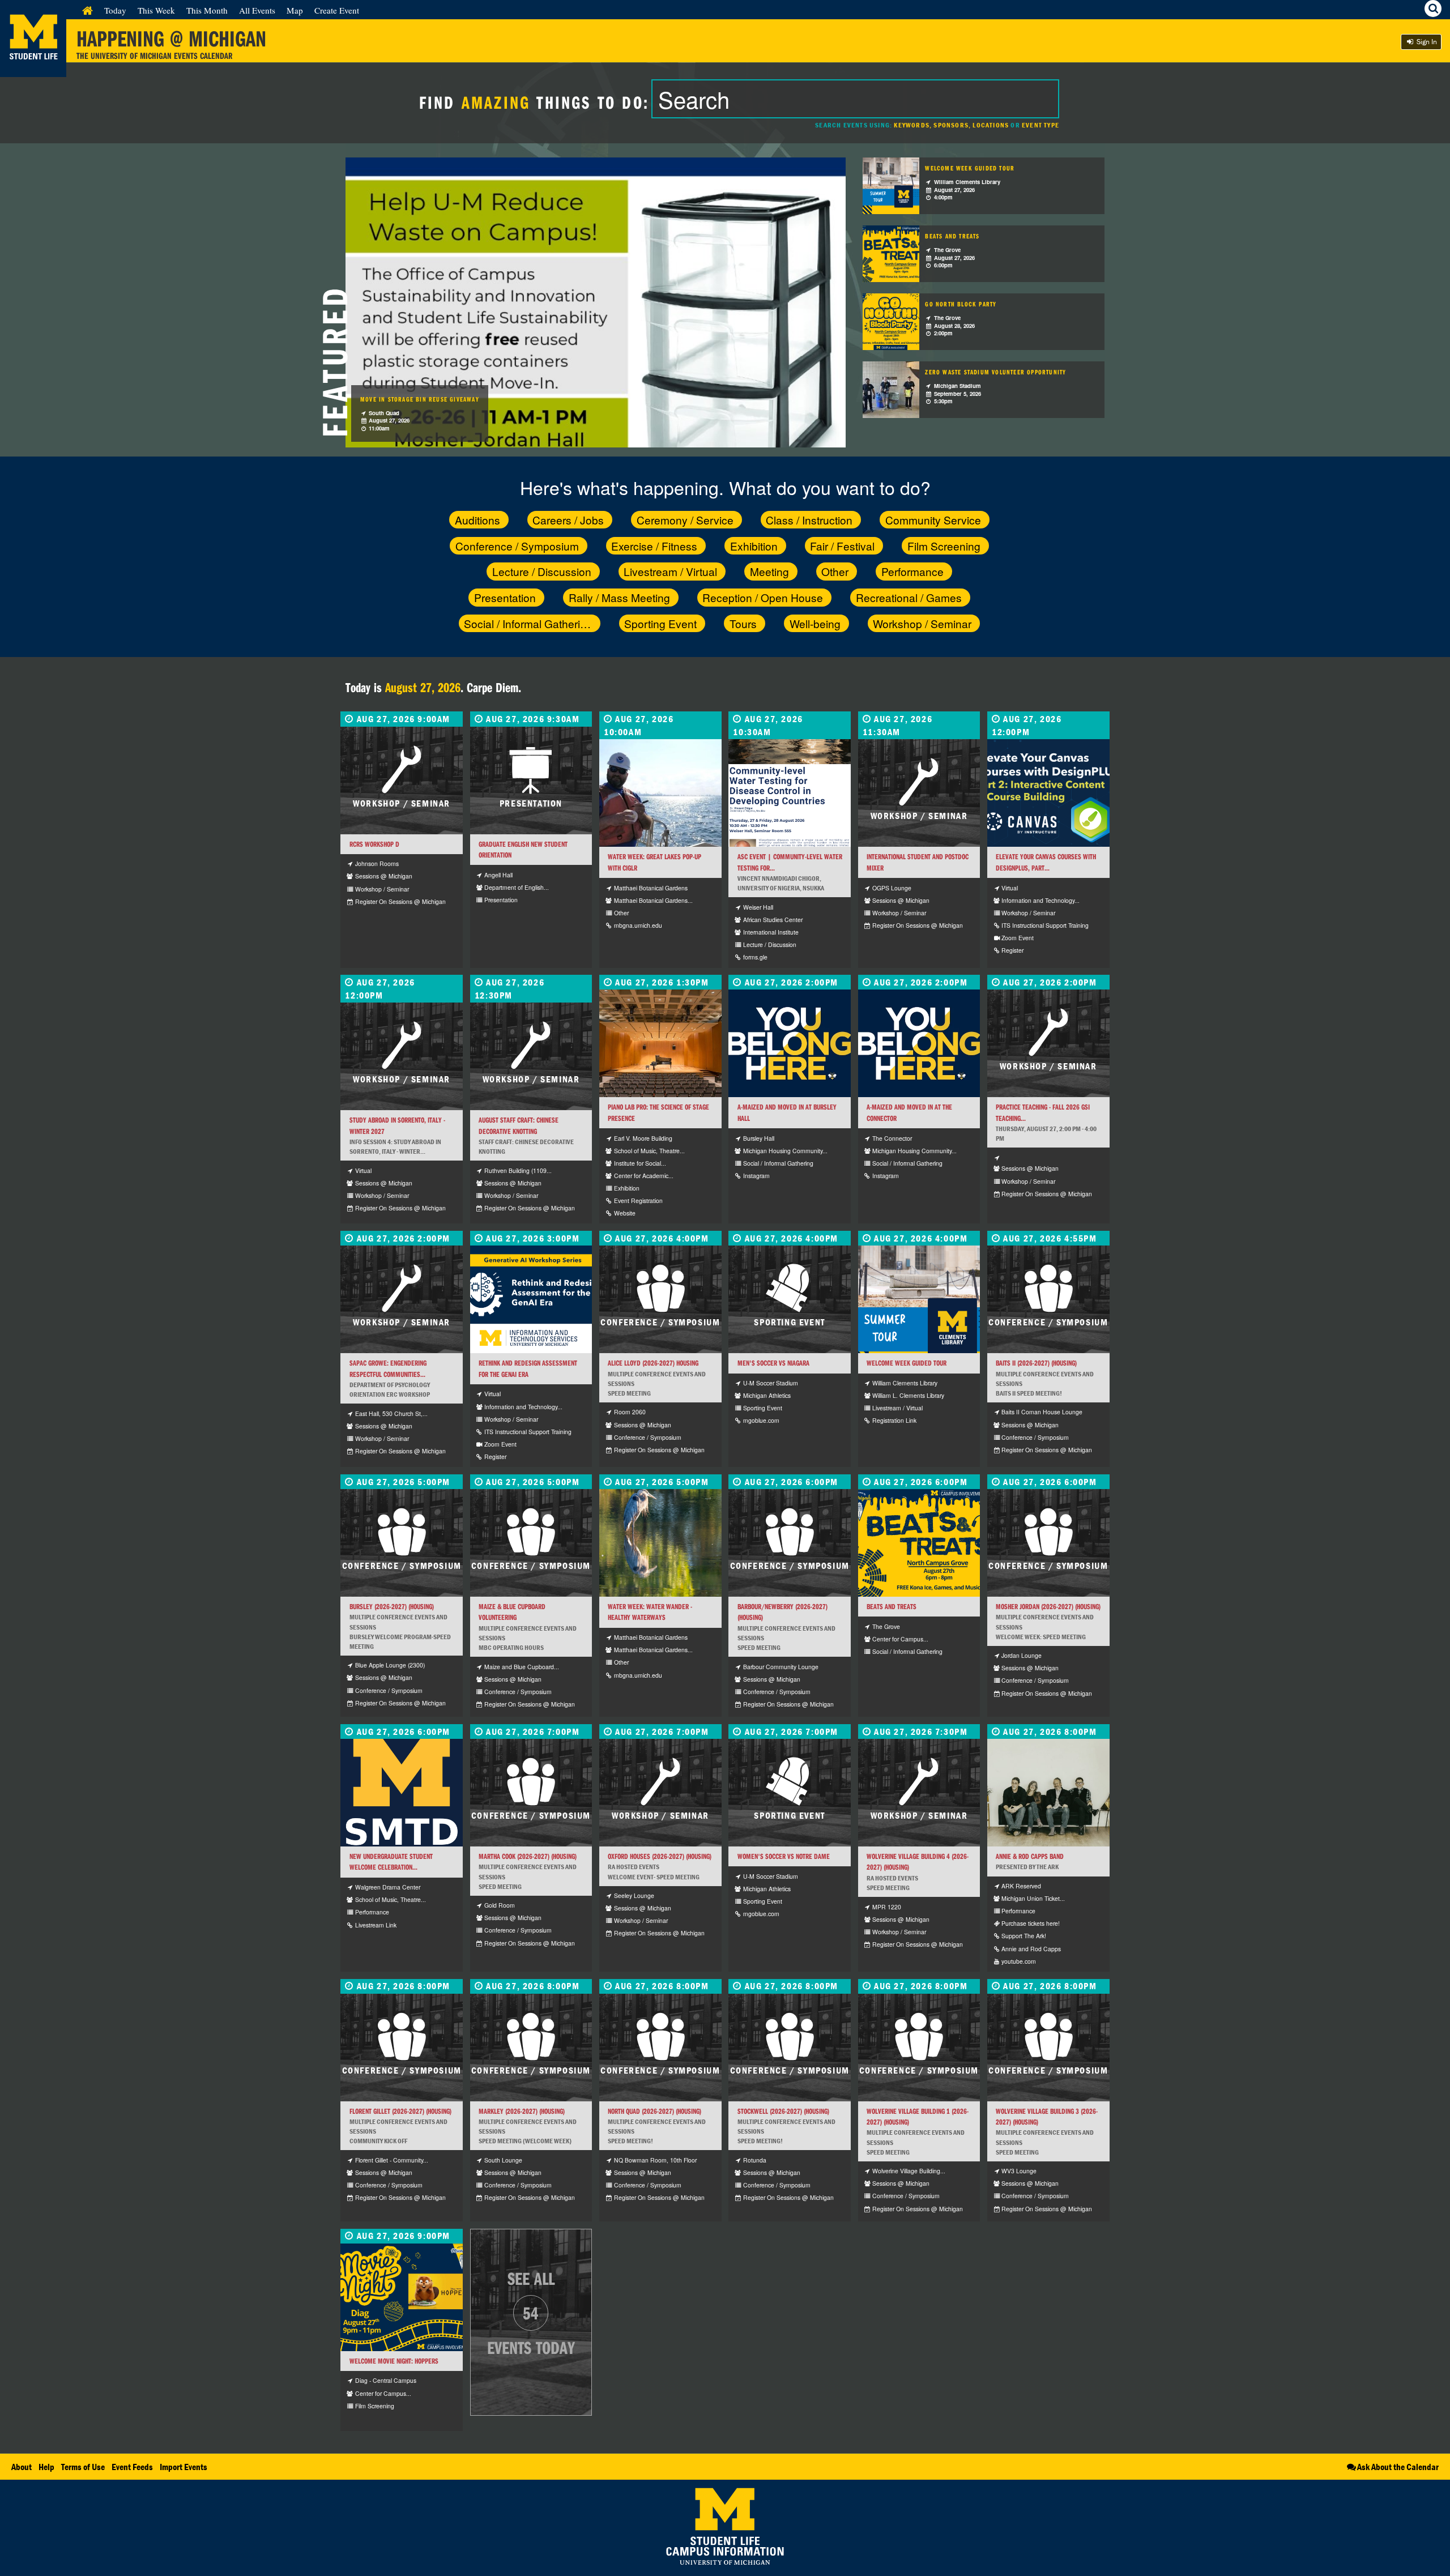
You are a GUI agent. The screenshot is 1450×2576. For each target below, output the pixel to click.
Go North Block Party (961, 304)
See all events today (531, 2313)
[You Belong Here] (790, 1043)
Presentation (505, 597)
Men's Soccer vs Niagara (773, 1363)
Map (295, 10)
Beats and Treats (952, 236)
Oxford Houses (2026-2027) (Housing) (660, 1856)
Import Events (184, 2467)
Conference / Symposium (517, 546)
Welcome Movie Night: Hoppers (394, 2361)
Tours (743, 623)
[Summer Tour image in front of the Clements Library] (919, 1299)
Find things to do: (534, 102)
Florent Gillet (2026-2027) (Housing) (400, 2111)
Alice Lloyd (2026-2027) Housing (653, 1363)
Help (46, 2467)
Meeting (769, 571)
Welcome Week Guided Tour (970, 168)
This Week (156, 10)
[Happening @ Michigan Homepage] (33, 70)
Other (835, 571)
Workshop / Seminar (922, 623)
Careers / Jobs (568, 520)
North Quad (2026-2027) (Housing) (654, 2111)
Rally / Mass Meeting (619, 597)
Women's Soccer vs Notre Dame (784, 1856)
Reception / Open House (763, 597)
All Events (257, 10)
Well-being (815, 623)
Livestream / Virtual (670, 571)
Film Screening (944, 546)
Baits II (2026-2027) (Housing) (1036, 1363)
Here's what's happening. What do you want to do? (725, 487)
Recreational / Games (909, 597)
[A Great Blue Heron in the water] (660, 1543)
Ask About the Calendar (1398, 2467)
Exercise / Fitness (654, 546)
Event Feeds (132, 2467)
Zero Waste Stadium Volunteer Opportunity (995, 372)
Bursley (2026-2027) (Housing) (392, 1607)
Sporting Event (660, 623)
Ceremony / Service (685, 520)
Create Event (337, 10)
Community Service (933, 520)
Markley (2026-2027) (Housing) (522, 2111)
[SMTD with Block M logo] (402, 1793)
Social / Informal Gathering (528, 623)
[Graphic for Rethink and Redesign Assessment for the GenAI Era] (531, 1299)
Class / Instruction (809, 520)
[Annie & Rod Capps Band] (1048, 1793)
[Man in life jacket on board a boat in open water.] (660, 793)
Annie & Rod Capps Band (1030, 1856)
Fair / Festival (842, 546)
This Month (207, 10)
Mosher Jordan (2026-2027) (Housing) (1048, 1607)
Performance (912, 571)
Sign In (1426, 42)
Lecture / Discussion (542, 571)
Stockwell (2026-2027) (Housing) (783, 2111)
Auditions (477, 520)
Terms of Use (83, 2467)
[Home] (88, 10)
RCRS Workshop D (374, 844)
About (22, 2467)
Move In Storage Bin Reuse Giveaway (420, 399)
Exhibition (754, 546)
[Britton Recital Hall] (660, 1043)
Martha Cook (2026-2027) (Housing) (528, 1856)
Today (115, 10)
